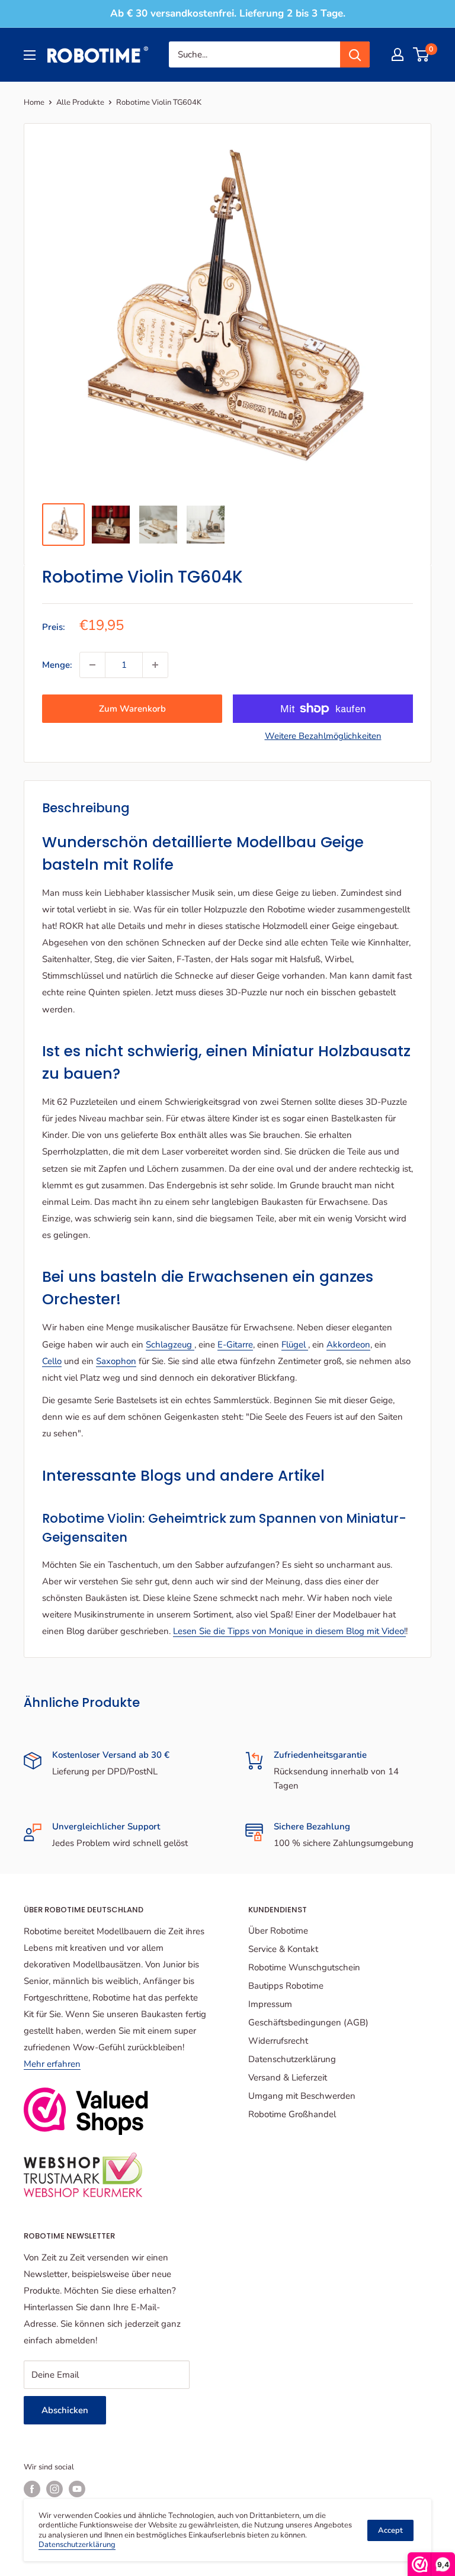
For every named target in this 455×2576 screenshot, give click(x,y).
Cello (52, 1361)
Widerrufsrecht (278, 2041)
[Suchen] (355, 54)
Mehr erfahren (52, 2064)
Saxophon (116, 1361)
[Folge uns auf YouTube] (77, 2489)
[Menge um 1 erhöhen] (155, 665)
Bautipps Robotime (286, 1986)
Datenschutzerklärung (292, 2059)
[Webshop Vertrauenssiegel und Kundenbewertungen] (86, 2111)
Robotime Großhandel (292, 2114)
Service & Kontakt (283, 1949)
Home (34, 102)
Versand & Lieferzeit (288, 2077)
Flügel (295, 1345)
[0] (422, 54)
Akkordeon (348, 1345)
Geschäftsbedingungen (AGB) (308, 2022)
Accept (390, 2530)
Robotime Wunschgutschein (304, 1967)
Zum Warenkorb (132, 709)
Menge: (57, 665)
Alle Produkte (80, 102)
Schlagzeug (170, 1345)
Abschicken (65, 2410)
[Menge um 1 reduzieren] (92, 665)
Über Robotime (278, 1931)
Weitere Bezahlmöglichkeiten (323, 736)
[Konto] (398, 54)
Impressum (270, 2004)
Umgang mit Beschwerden (302, 2096)
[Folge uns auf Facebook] (32, 2489)
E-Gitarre (235, 1345)
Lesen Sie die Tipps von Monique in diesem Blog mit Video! (289, 1631)
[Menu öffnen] (30, 55)
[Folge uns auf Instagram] (55, 2489)
